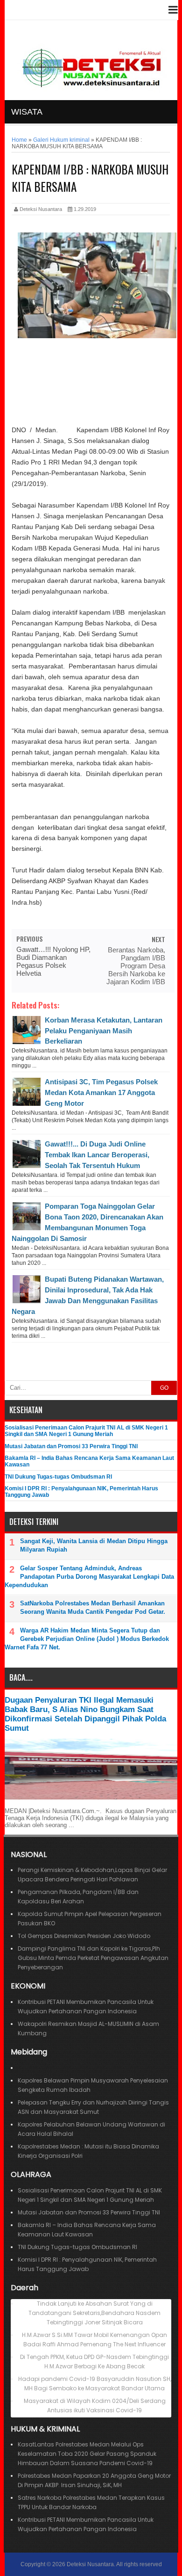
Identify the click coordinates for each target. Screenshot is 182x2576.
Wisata (27, 112)
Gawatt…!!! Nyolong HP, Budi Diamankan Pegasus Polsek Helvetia (53, 961)
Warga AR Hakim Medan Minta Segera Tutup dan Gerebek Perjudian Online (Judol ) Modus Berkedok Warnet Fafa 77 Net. (87, 1639)
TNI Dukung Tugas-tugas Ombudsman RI (58, 1477)
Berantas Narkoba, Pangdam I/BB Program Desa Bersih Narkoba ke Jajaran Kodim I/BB (136, 966)
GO (164, 1388)
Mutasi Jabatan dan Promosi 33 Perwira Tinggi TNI (71, 1446)
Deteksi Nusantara (90, 2564)
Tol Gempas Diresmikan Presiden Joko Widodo (84, 1936)
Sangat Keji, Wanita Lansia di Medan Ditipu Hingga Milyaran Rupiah (94, 1545)
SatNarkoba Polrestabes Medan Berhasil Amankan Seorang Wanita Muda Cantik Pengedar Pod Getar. (93, 1607)
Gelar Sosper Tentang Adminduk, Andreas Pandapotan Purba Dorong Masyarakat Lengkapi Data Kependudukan (89, 1577)
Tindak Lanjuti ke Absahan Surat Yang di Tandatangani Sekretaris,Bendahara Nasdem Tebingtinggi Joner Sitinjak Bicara (94, 2313)
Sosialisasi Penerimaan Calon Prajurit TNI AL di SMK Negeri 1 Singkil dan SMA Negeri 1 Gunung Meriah (86, 1431)
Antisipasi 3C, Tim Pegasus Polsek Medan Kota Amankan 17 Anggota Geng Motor (101, 1092)
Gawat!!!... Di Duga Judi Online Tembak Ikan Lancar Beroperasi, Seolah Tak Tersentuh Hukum (97, 1155)
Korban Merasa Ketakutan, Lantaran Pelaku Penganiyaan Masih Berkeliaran (104, 1031)
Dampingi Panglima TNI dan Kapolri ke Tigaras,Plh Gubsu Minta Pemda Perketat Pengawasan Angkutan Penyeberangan (93, 1958)
